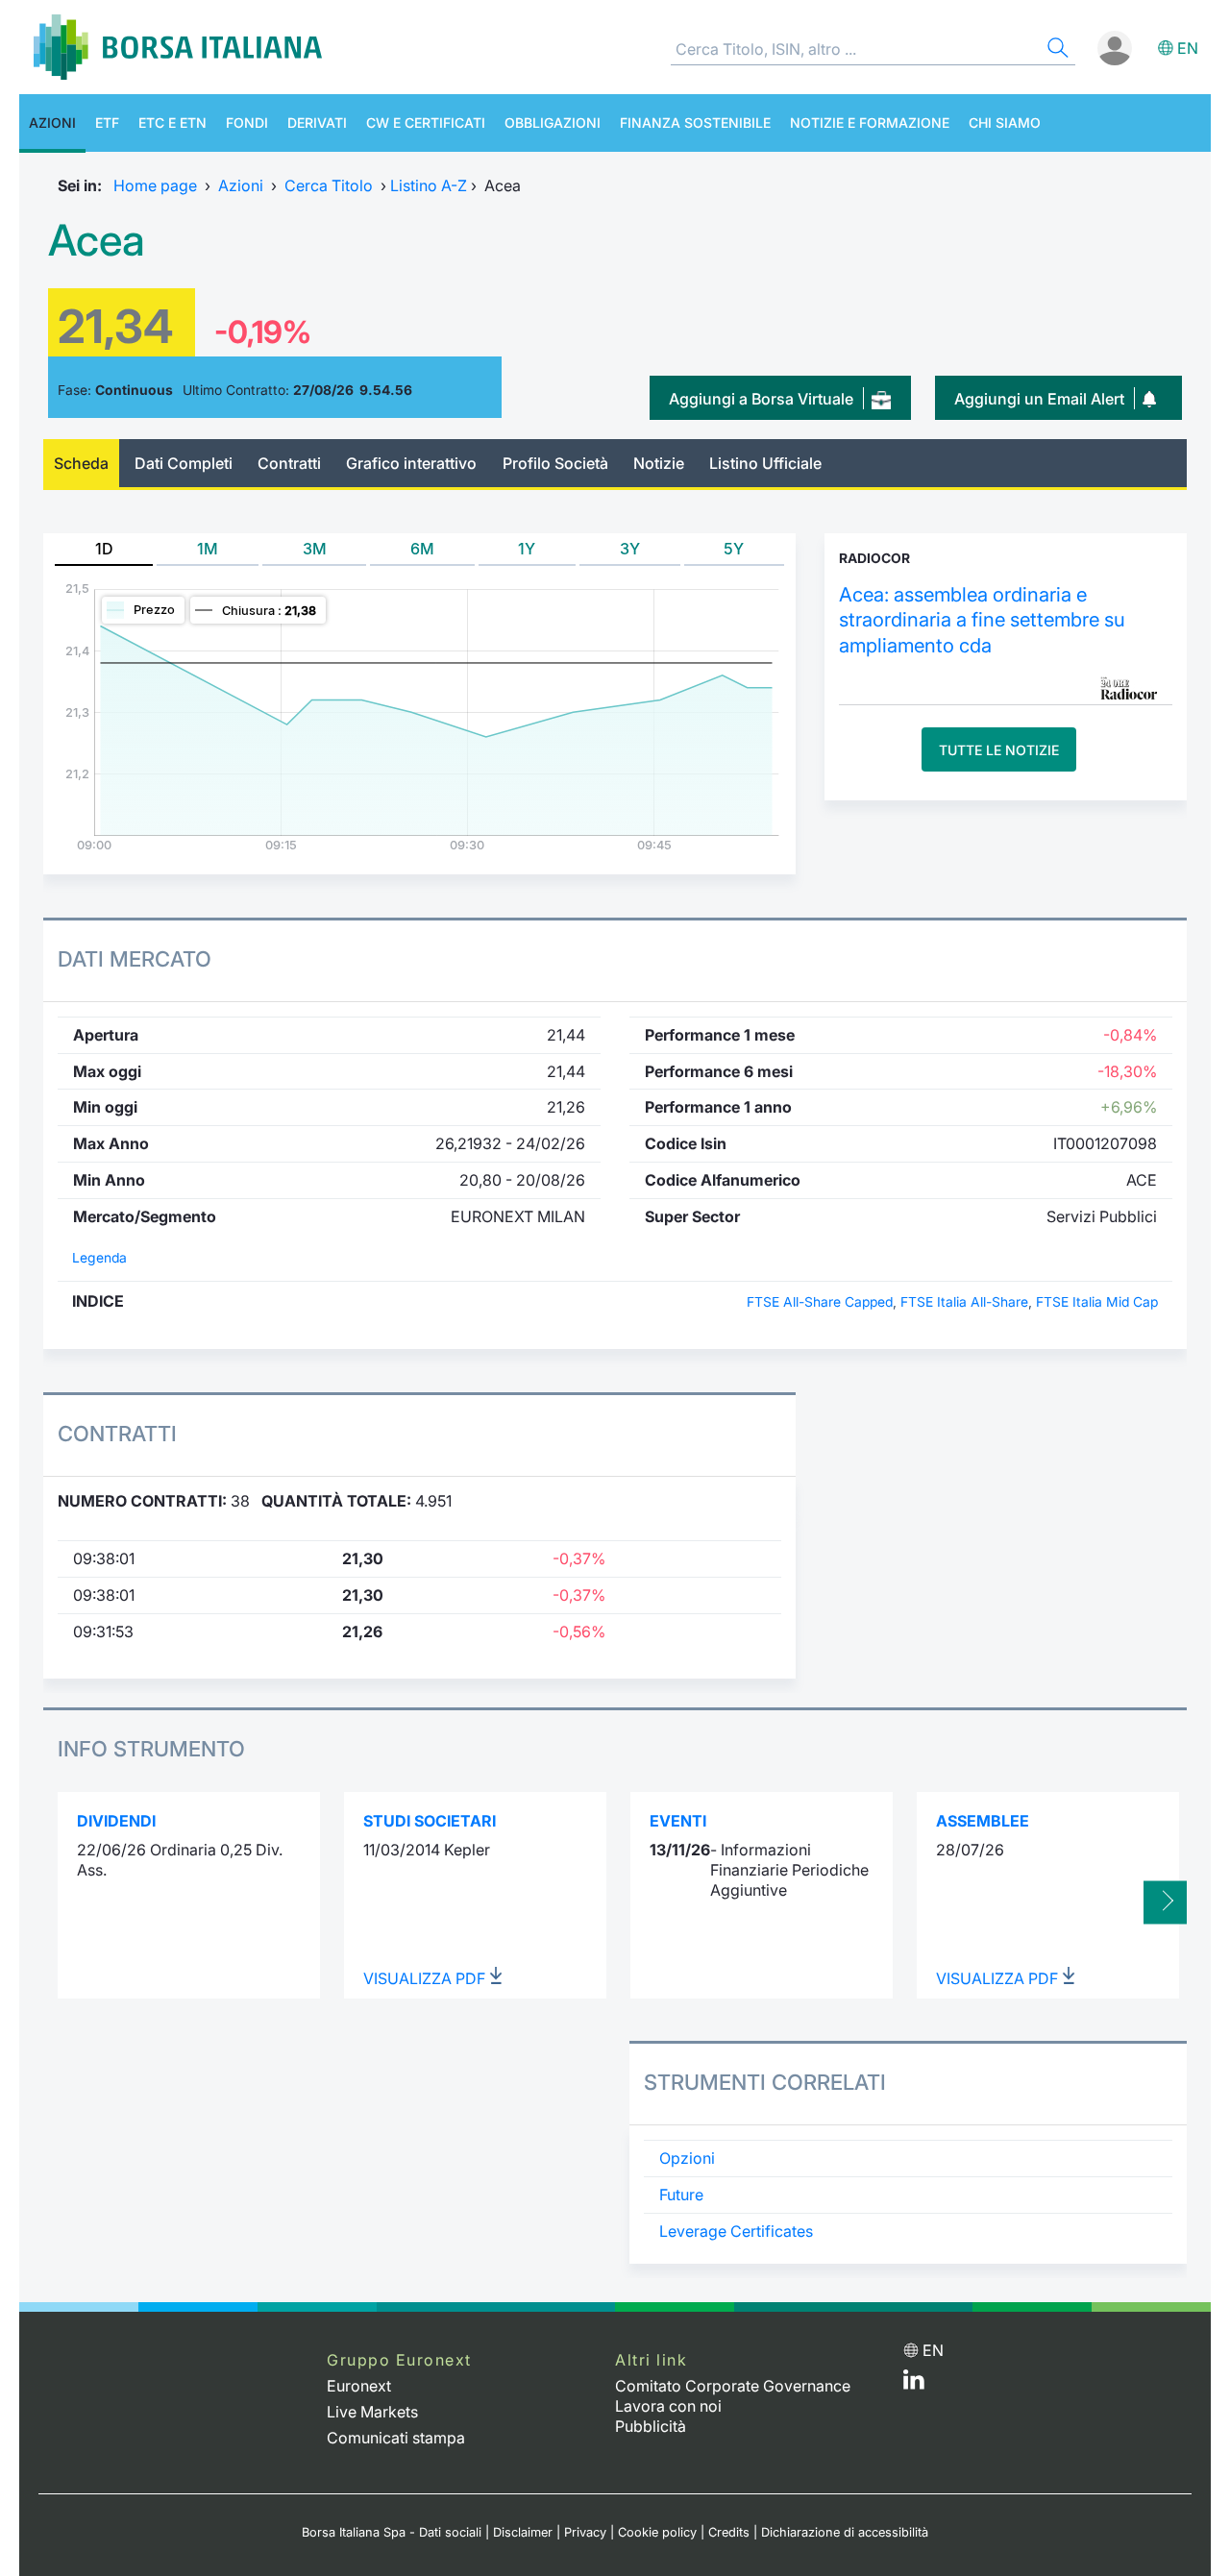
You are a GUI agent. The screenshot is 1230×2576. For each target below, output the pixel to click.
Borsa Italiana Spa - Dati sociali (392, 2532)
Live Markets (372, 2412)
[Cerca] (1056, 50)
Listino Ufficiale (765, 463)
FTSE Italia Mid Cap (1097, 1302)
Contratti (289, 463)
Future (681, 2195)
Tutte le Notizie (999, 750)
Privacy (585, 2532)
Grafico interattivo (411, 463)
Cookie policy (657, 2532)
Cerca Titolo (329, 185)
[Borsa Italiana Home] (178, 47)
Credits (729, 2532)
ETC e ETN (172, 123)
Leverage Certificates (736, 2231)
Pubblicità (651, 2426)
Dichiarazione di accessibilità (845, 2532)
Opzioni (687, 2158)
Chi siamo (1005, 123)
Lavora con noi (668, 2406)
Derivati (317, 123)
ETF (107, 123)
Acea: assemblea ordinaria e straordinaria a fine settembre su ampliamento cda (982, 620)
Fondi (247, 123)
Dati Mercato (135, 959)
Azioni (52, 123)
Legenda (99, 1258)
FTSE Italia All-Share (964, 1302)
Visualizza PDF (426, 1978)
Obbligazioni (553, 123)
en (1188, 48)
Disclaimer (523, 2532)
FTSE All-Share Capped (820, 1302)
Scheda (81, 463)
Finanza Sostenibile (695, 123)
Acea (97, 240)
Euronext (359, 2386)
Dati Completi (184, 463)
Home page (155, 185)
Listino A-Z (429, 185)
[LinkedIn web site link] (914, 2384)
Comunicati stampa (396, 2438)
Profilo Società (555, 463)
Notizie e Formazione (870, 123)
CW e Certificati (426, 123)
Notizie (659, 463)
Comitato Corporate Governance (733, 2386)
